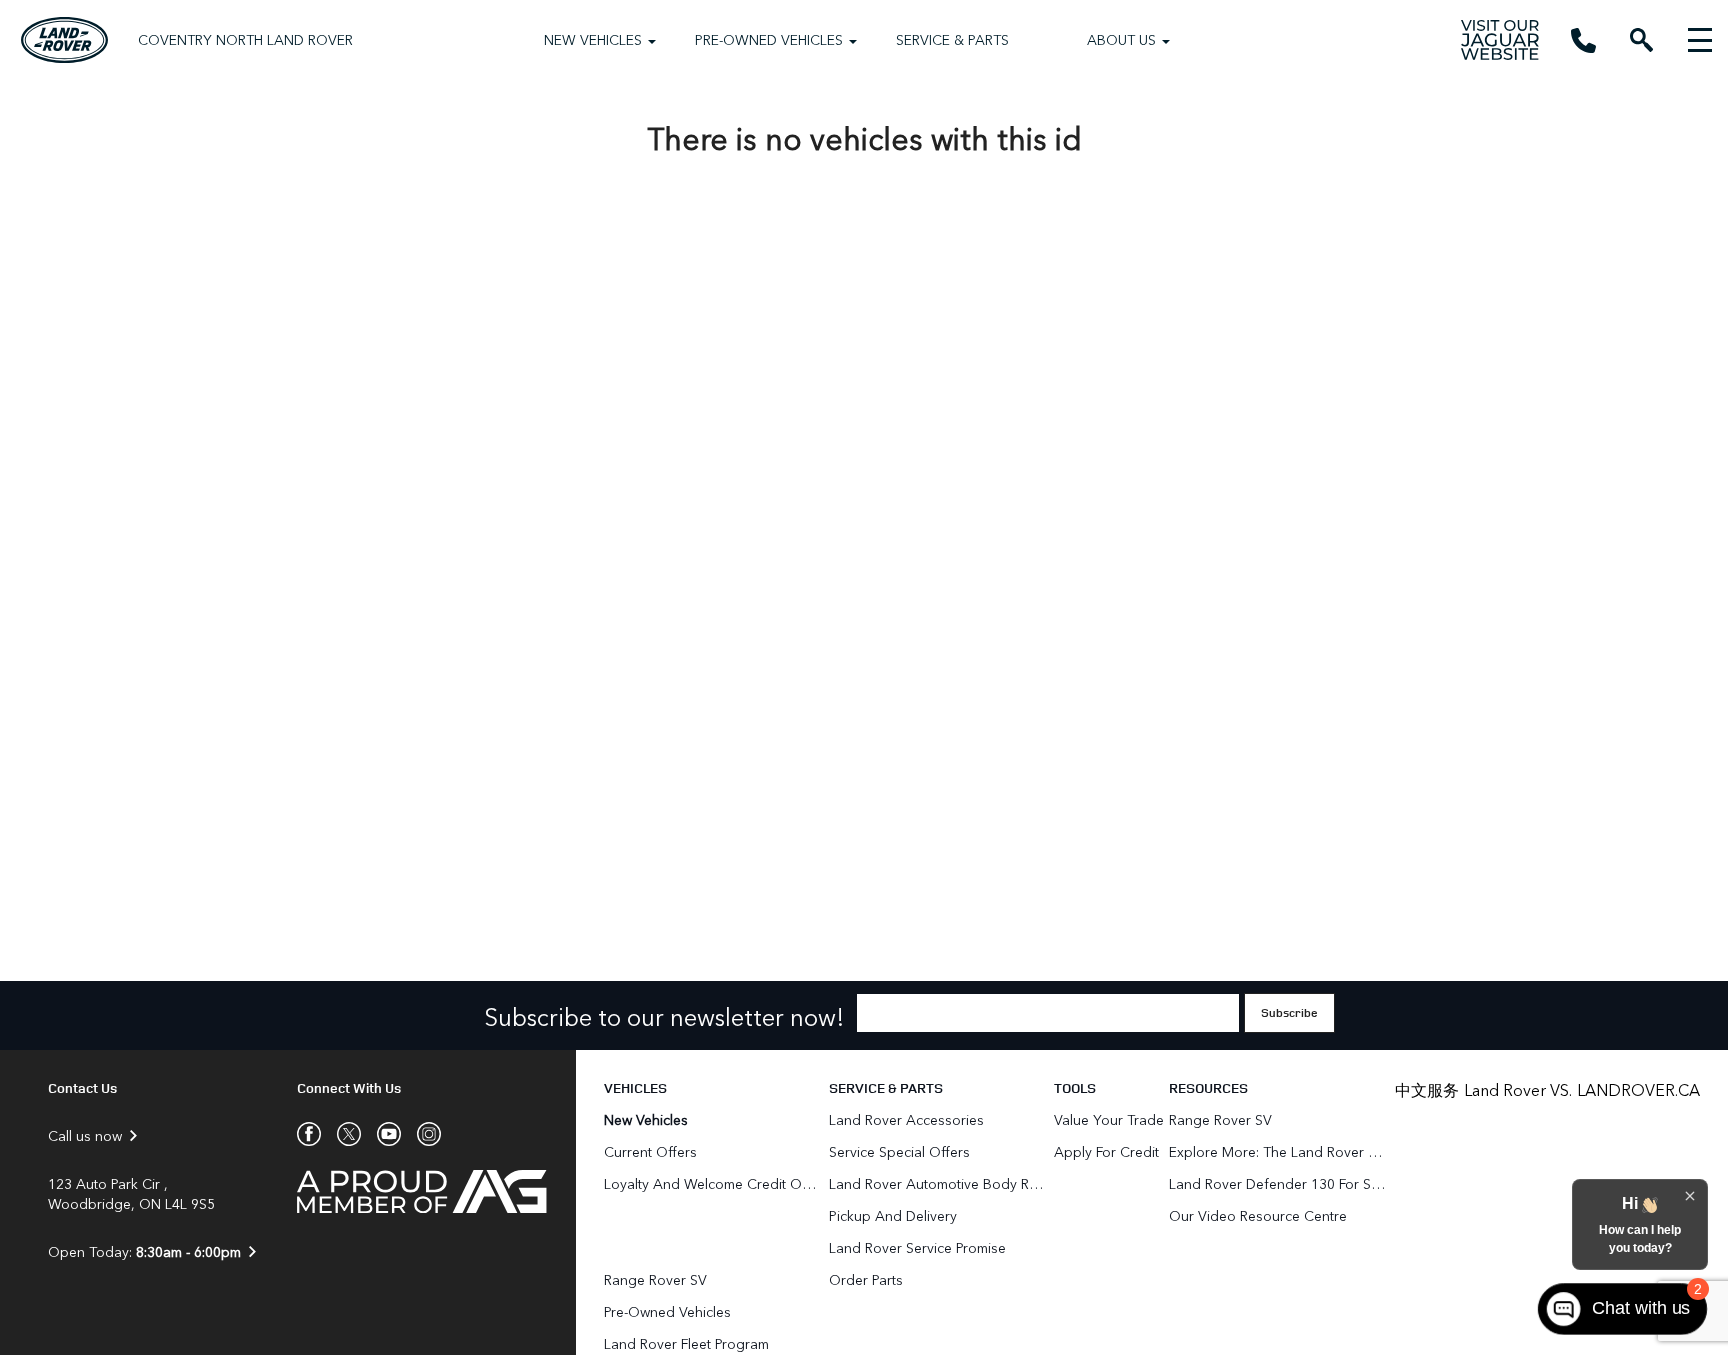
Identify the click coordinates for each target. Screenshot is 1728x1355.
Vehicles (635, 1087)
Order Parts (866, 1279)
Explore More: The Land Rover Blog (1279, 1151)
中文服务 (1427, 1089)
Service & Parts (952, 39)
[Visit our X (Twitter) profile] (341, 1134)
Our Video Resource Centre (1258, 1215)
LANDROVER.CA (1638, 1089)
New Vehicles (593, 39)
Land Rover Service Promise (917, 1247)
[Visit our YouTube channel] (381, 1134)
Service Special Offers (899, 1151)
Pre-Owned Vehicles (769, 39)
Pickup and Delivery (893, 1215)
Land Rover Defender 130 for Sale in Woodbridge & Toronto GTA (1279, 1183)
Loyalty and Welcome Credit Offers (714, 1183)
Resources (1208, 1087)
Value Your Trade (1109, 1119)
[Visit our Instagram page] (421, 1134)
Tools (1075, 1087)
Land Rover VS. (1518, 1089)
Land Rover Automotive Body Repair (939, 1183)
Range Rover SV (655, 1279)
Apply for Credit (1106, 1151)
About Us (1121, 39)
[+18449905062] (1583, 40)
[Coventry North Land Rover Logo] (65, 40)
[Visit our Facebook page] (309, 1134)
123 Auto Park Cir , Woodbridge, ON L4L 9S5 (131, 1194)
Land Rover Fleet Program (686, 1343)
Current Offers (650, 1151)
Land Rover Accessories (908, 1119)
